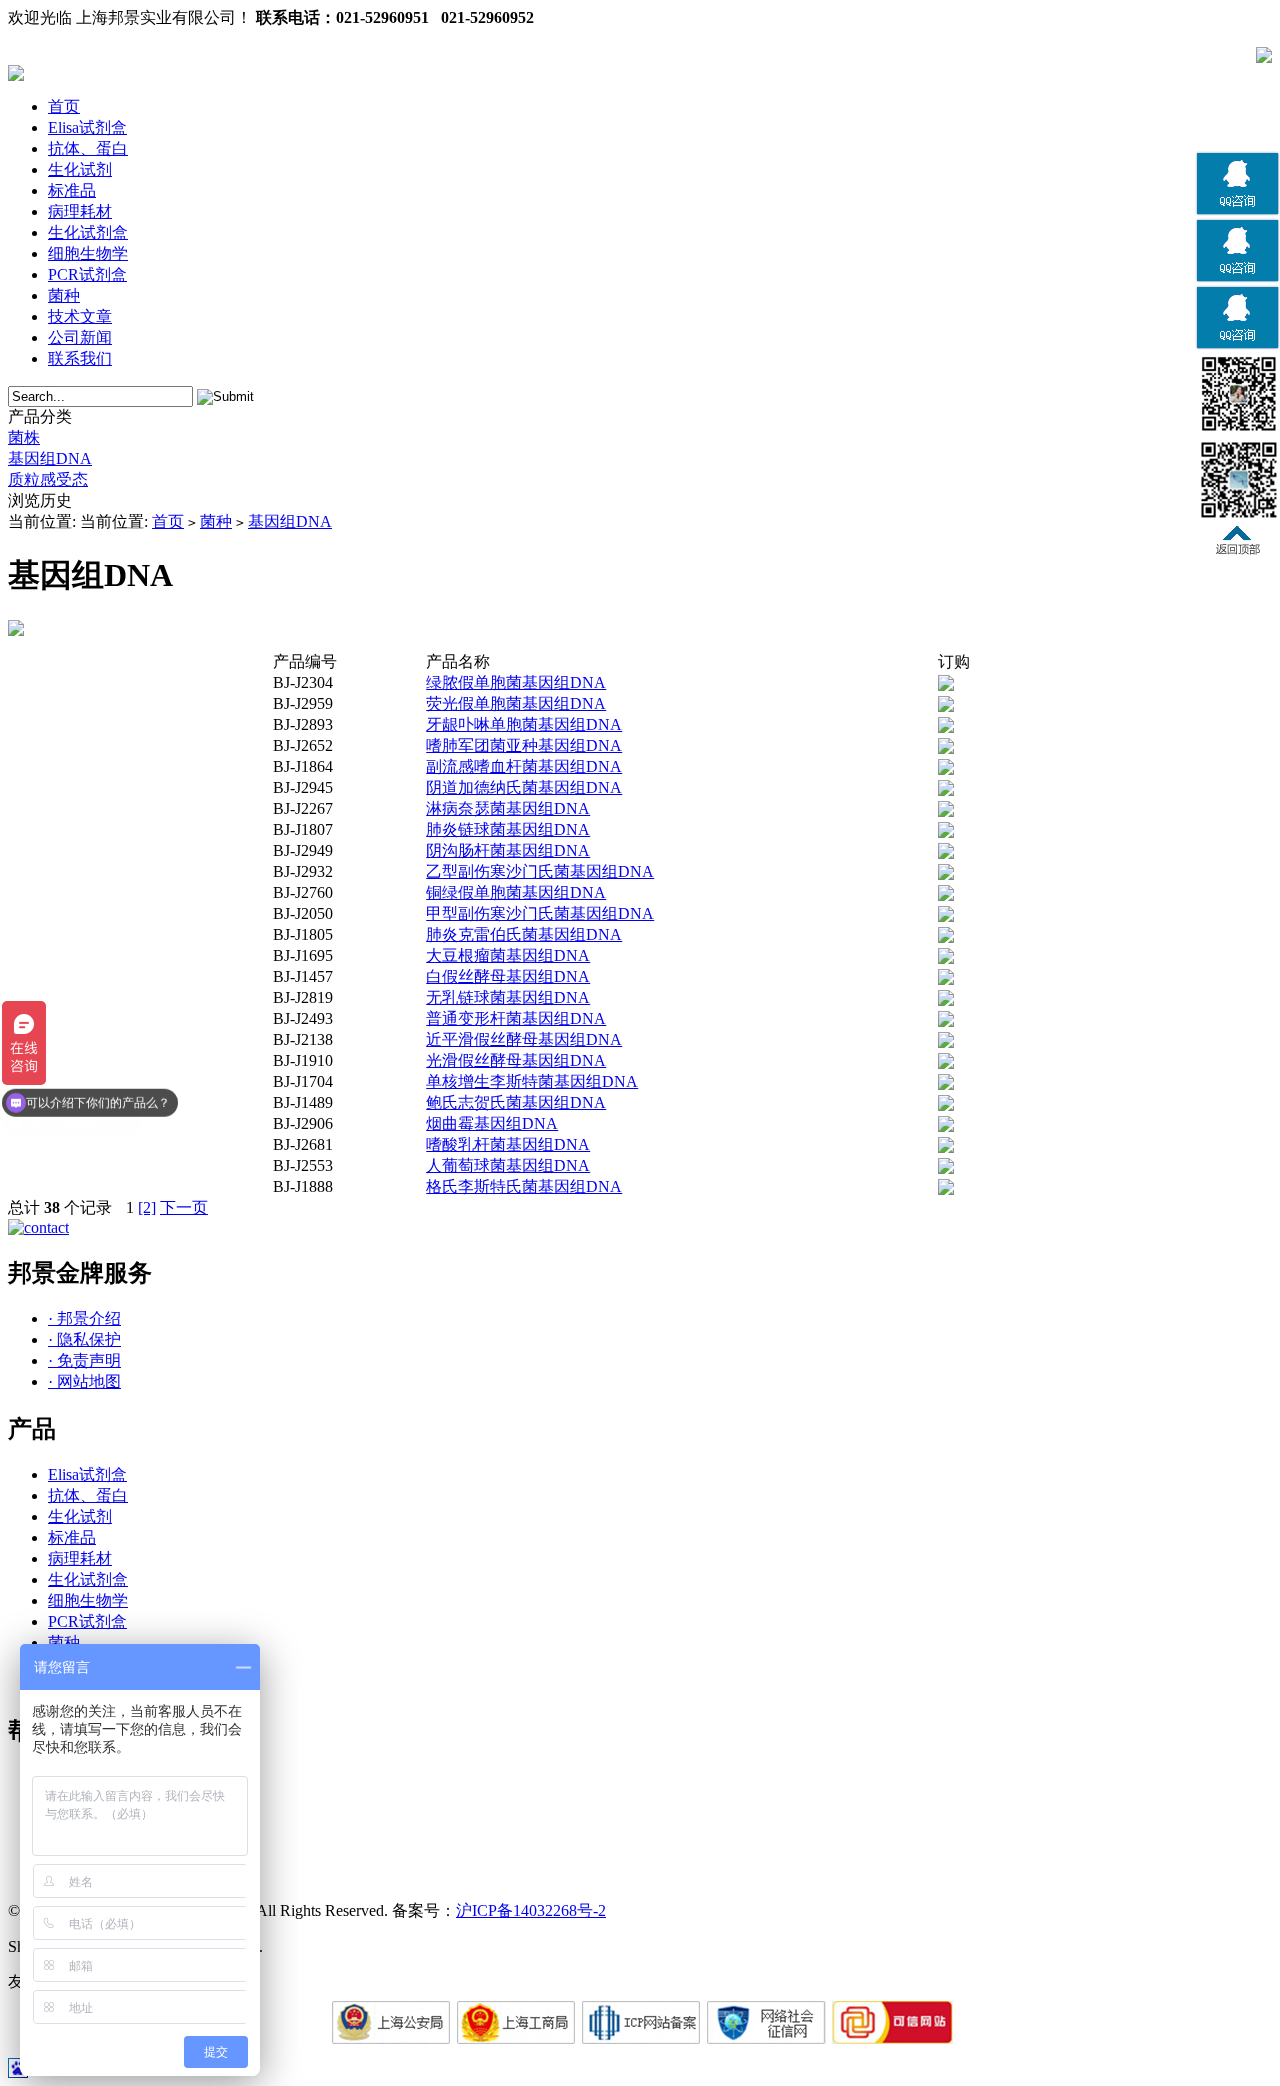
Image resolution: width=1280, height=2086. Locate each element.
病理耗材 (80, 211)
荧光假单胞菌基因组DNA (516, 703)
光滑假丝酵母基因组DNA (516, 1060)
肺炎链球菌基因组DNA (508, 829)
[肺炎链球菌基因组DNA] (946, 832)
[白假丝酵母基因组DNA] (946, 979)
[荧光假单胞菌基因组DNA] (946, 706)
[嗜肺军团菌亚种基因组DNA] (946, 748)
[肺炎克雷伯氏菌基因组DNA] (946, 937)
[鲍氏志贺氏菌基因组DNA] (946, 1105)
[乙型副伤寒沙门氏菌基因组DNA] (946, 874)
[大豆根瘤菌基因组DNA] (946, 958)
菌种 (64, 295)
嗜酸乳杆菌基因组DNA (508, 1144)
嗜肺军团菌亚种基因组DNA (524, 745)
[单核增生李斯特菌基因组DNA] (946, 1084)
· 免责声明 (84, 1360)
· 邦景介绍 (84, 1318)
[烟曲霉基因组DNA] (946, 1126)
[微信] (1237, 430)
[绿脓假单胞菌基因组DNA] (946, 685)
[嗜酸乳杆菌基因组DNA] (946, 1147)
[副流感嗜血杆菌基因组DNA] (946, 769)
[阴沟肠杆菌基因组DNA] (946, 853)
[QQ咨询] (1237, 211)
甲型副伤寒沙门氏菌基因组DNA (540, 913)
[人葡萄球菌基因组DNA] (946, 1168)
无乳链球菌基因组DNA (508, 997)
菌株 (24, 437)
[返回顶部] (1237, 549)
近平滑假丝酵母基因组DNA (524, 1039)
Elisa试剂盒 (87, 127)
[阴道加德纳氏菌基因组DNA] (946, 790)
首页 (64, 106)
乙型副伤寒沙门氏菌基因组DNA (540, 871)
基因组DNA (50, 458)
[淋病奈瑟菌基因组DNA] (946, 811)
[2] (147, 1207)
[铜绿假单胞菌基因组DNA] (946, 895)
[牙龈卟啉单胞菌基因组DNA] (946, 727)
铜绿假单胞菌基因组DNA (516, 892)
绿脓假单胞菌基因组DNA (516, 682)
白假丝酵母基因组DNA (508, 976)
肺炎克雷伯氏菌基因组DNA (524, 934)
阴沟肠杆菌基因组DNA (508, 850)
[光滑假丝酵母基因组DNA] (946, 1063)
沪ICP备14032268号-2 (531, 1910)
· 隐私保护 (84, 1339)
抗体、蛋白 (88, 148)
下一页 (184, 1207)
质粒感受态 (48, 479)
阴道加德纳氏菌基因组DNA (524, 787)
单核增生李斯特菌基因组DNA (532, 1081)
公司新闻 (80, 337)
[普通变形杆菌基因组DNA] (946, 1021)
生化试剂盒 (88, 232)
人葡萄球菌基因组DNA (508, 1165)
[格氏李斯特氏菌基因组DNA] (946, 1189)
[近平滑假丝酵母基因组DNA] (946, 1042)
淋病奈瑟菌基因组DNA (508, 808)
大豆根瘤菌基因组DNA (508, 955)
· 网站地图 (84, 1381)
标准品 (72, 190)
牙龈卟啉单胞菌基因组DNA (524, 724)
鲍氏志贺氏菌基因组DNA (516, 1102)
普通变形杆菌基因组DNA (516, 1018)
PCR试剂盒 (87, 274)
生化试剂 (80, 169)
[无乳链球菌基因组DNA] (946, 1000)
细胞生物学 (88, 253)
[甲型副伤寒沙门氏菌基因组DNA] (946, 916)
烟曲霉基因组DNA (492, 1123)
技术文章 (80, 316)
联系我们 (80, 358)
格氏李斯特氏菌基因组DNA (524, 1186)
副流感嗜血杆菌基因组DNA (524, 766)
